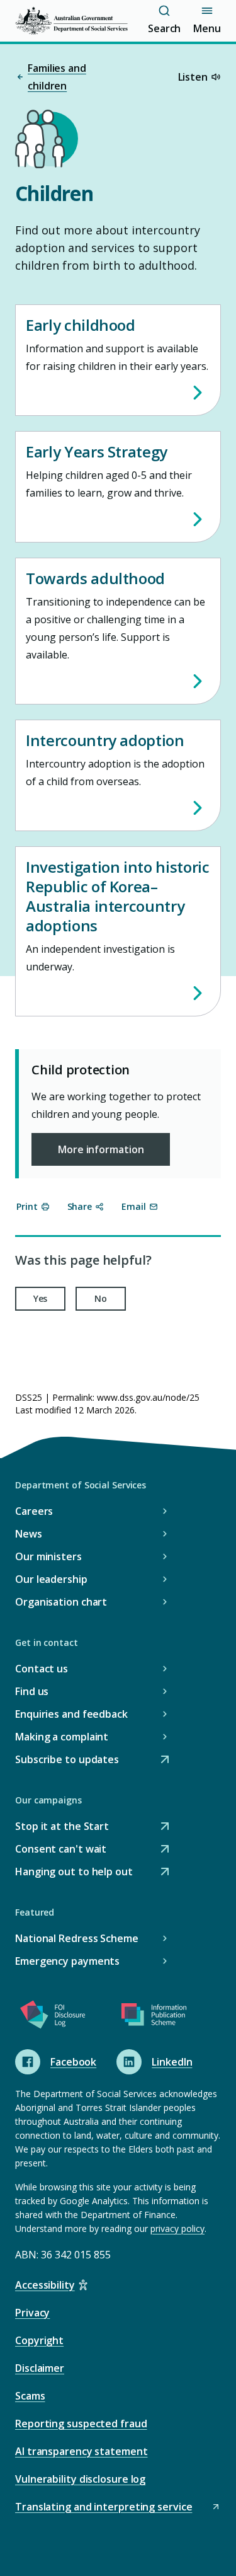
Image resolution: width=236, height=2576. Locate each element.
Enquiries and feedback (71, 1714)
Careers (34, 1511)
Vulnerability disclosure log (80, 2479)
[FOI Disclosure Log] (53, 2017)
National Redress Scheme (77, 1938)
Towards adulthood (95, 578)
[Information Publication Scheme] (154, 2017)
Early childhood (81, 325)
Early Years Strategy (97, 451)
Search (164, 28)
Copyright (39, 2340)
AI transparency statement (81, 2451)
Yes (41, 1298)
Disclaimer (40, 2368)
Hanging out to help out (74, 1872)
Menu (207, 28)
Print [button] (27, 1206)
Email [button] (134, 1206)
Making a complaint (62, 1737)
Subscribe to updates (67, 1760)
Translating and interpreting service (104, 2508)
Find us (32, 1691)
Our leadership (51, 1579)
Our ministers (48, 1556)
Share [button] (80, 1206)
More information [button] (101, 1149)
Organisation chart (61, 1602)
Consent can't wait (61, 1850)
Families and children (57, 77)
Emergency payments (67, 1961)
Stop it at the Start (62, 1827)
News (29, 1534)
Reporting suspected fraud (81, 2424)
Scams (30, 2396)
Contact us (42, 1669)
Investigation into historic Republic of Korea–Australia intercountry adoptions (118, 896)
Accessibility (45, 2285)
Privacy (32, 2313)
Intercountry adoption (105, 740)
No (101, 1298)
